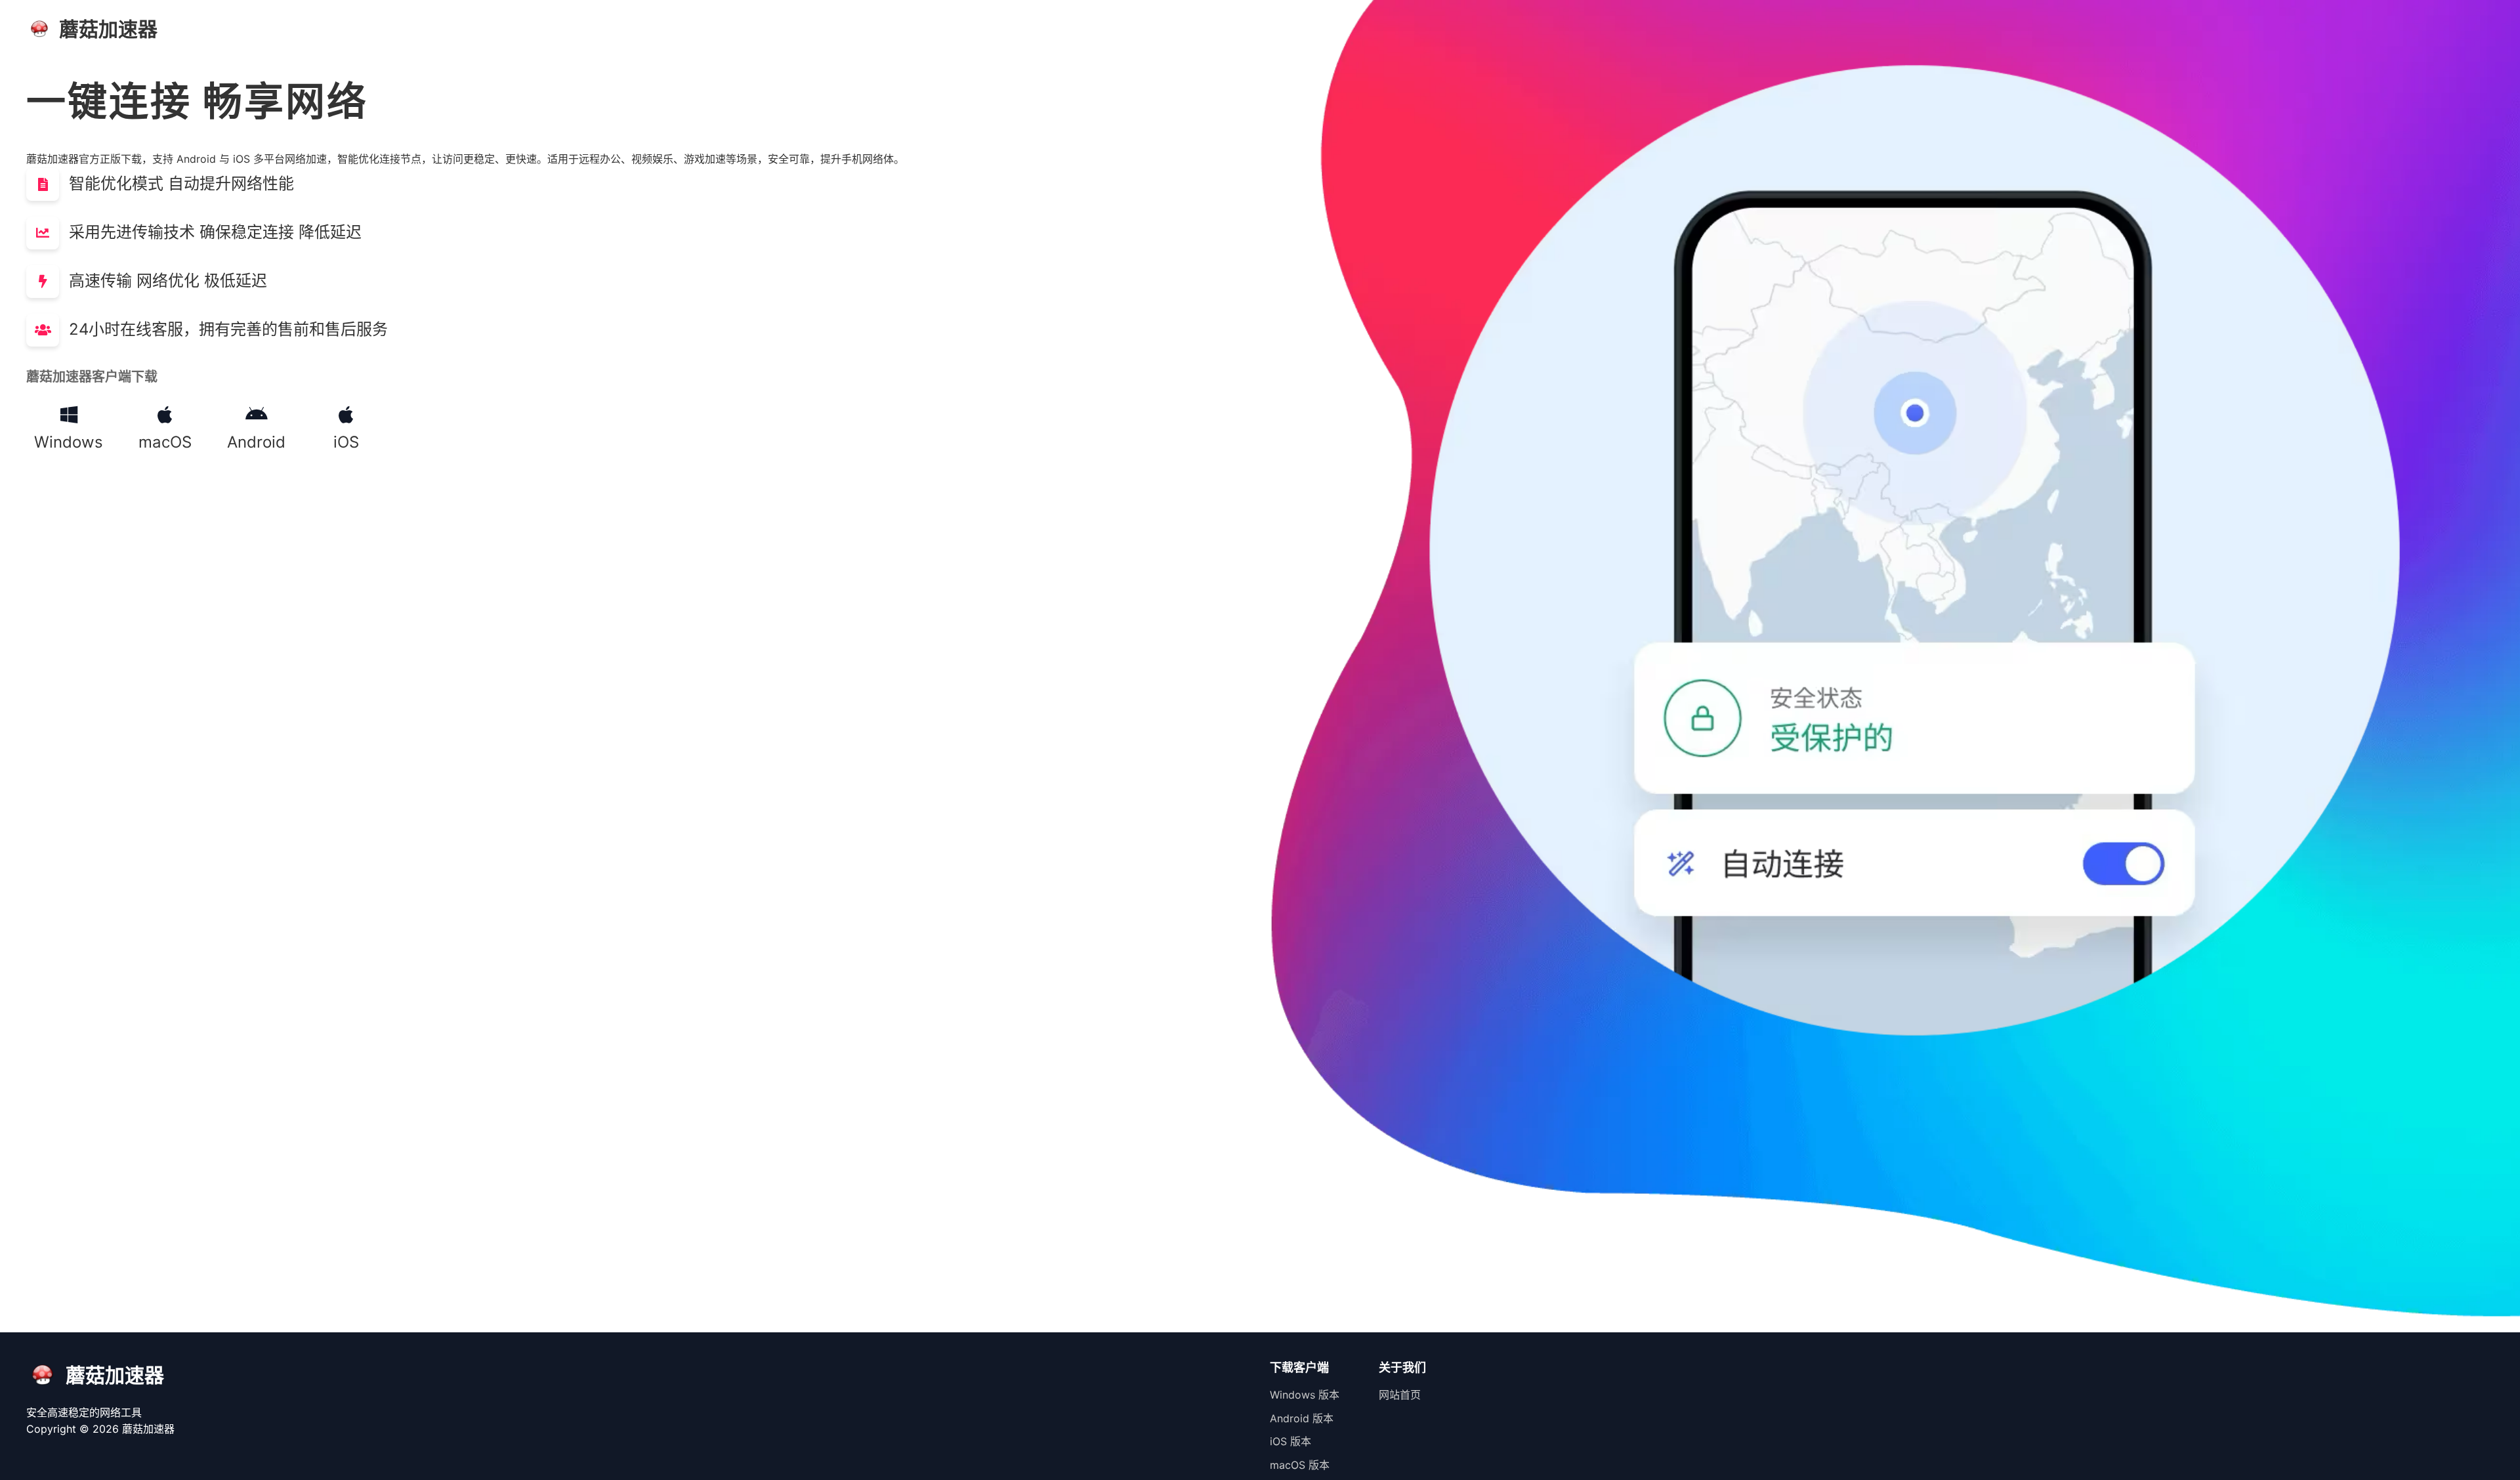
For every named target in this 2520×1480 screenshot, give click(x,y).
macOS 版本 (1300, 1465)
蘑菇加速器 (148, 1429)
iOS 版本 (1291, 1441)
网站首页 (1400, 1395)
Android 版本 (1302, 1418)
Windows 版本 (1305, 1395)
